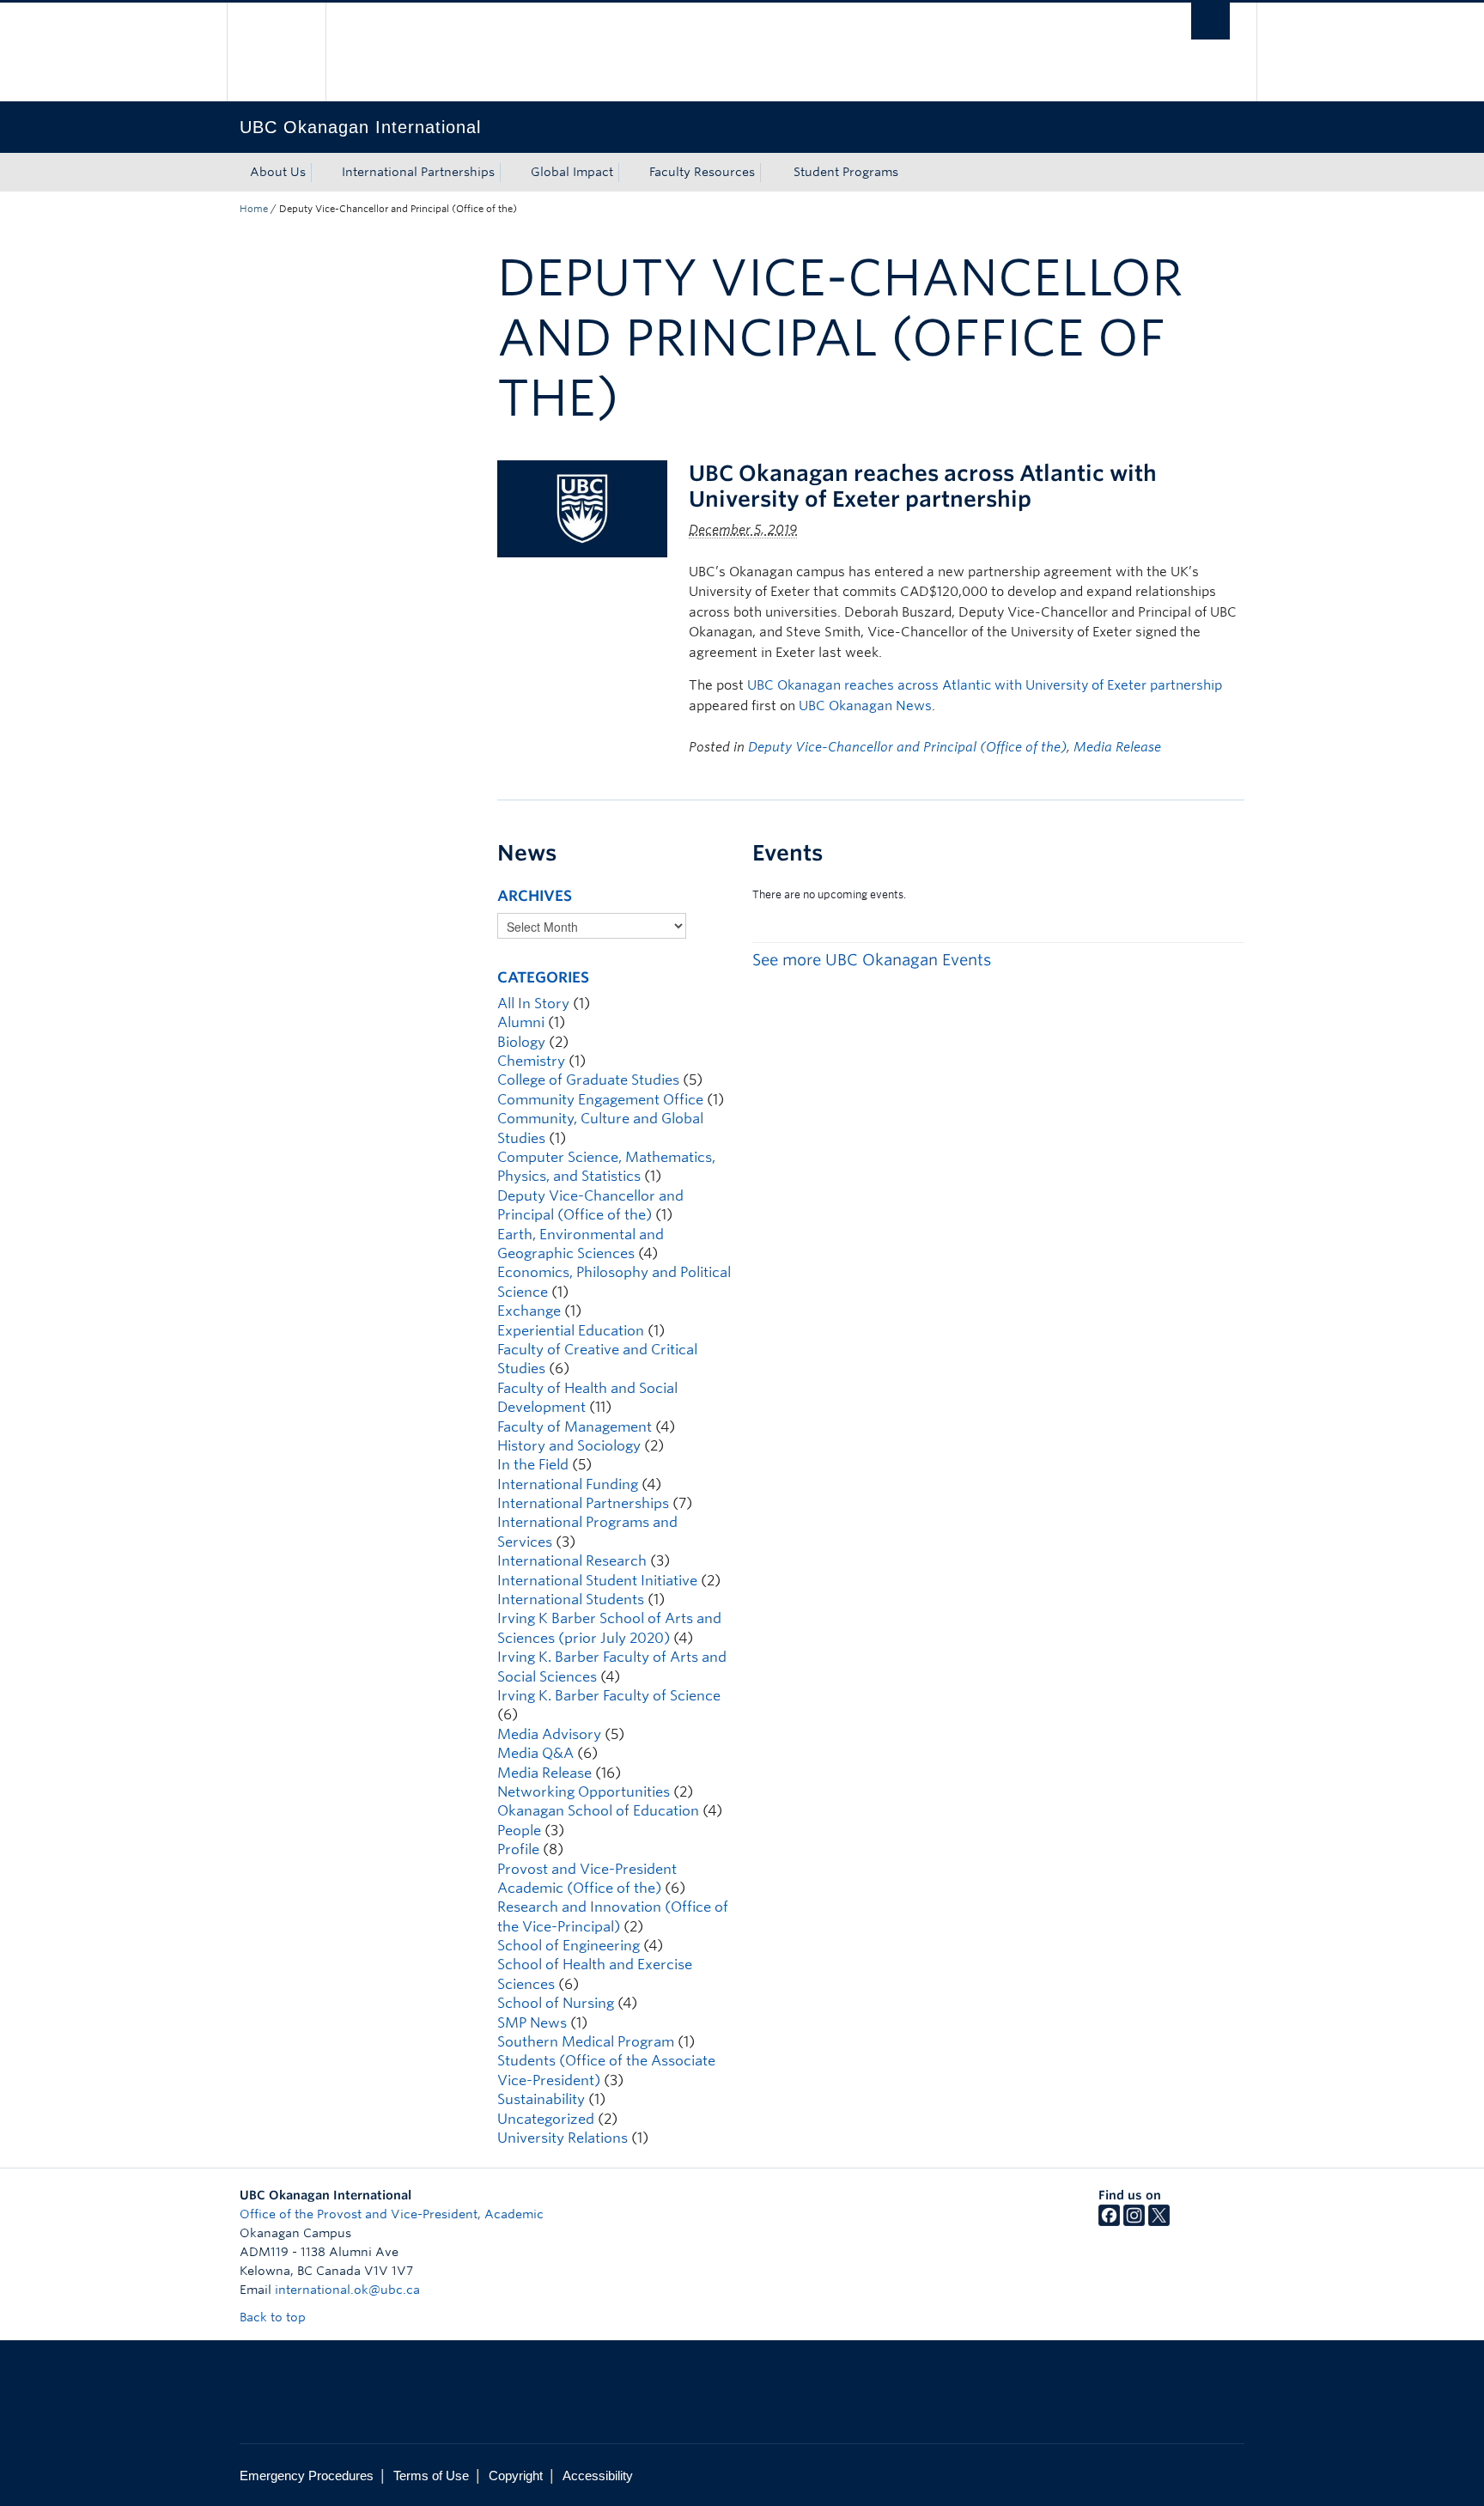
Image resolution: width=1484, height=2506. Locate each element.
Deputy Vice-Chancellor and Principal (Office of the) (907, 747)
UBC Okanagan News (865, 706)
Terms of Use (431, 2476)
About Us (278, 172)
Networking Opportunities (584, 1792)
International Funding (568, 1484)
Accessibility (598, 2476)
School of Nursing (556, 2003)
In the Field (533, 1465)
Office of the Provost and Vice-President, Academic (392, 2214)
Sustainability (541, 2099)
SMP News (532, 2023)
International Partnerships (418, 172)
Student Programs (846, 172)
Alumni (521, 1022)
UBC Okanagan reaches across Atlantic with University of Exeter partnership (923, 486)
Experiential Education (571, 1331)
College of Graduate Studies (588, 1080)
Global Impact (572, 172)
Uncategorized (546, 2119)
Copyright (516, 2476)
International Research (572, 1561)
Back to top (274, 2317)
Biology (521, 1042)
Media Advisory (549, 1734)
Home (254, 209)
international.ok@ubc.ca (347, 2290)
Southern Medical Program (586, 2042)
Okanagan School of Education (598, 1811)
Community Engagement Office (600, 1100)
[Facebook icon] (1109, 2222)
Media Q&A (535, 1753)
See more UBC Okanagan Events (872, 960)
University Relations (563, 2138)
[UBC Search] (1210, 21)
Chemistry (531, 1061)
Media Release (1117, 747)
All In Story (533, 1004)
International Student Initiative (597, 1581)
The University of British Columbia (276, 52)
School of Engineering (569, 1946)
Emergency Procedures (307, 2476)
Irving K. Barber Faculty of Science (609, 1696)
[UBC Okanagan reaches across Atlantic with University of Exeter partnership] (582, 508)
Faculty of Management (575, 1427)
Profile (518, 1849)
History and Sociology (569, 1446)
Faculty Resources (702, 172)
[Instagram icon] (1134, 2222)
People (519, 1831)
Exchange (529, 1311)
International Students (571, 1600)
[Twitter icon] (1159, 2222)
